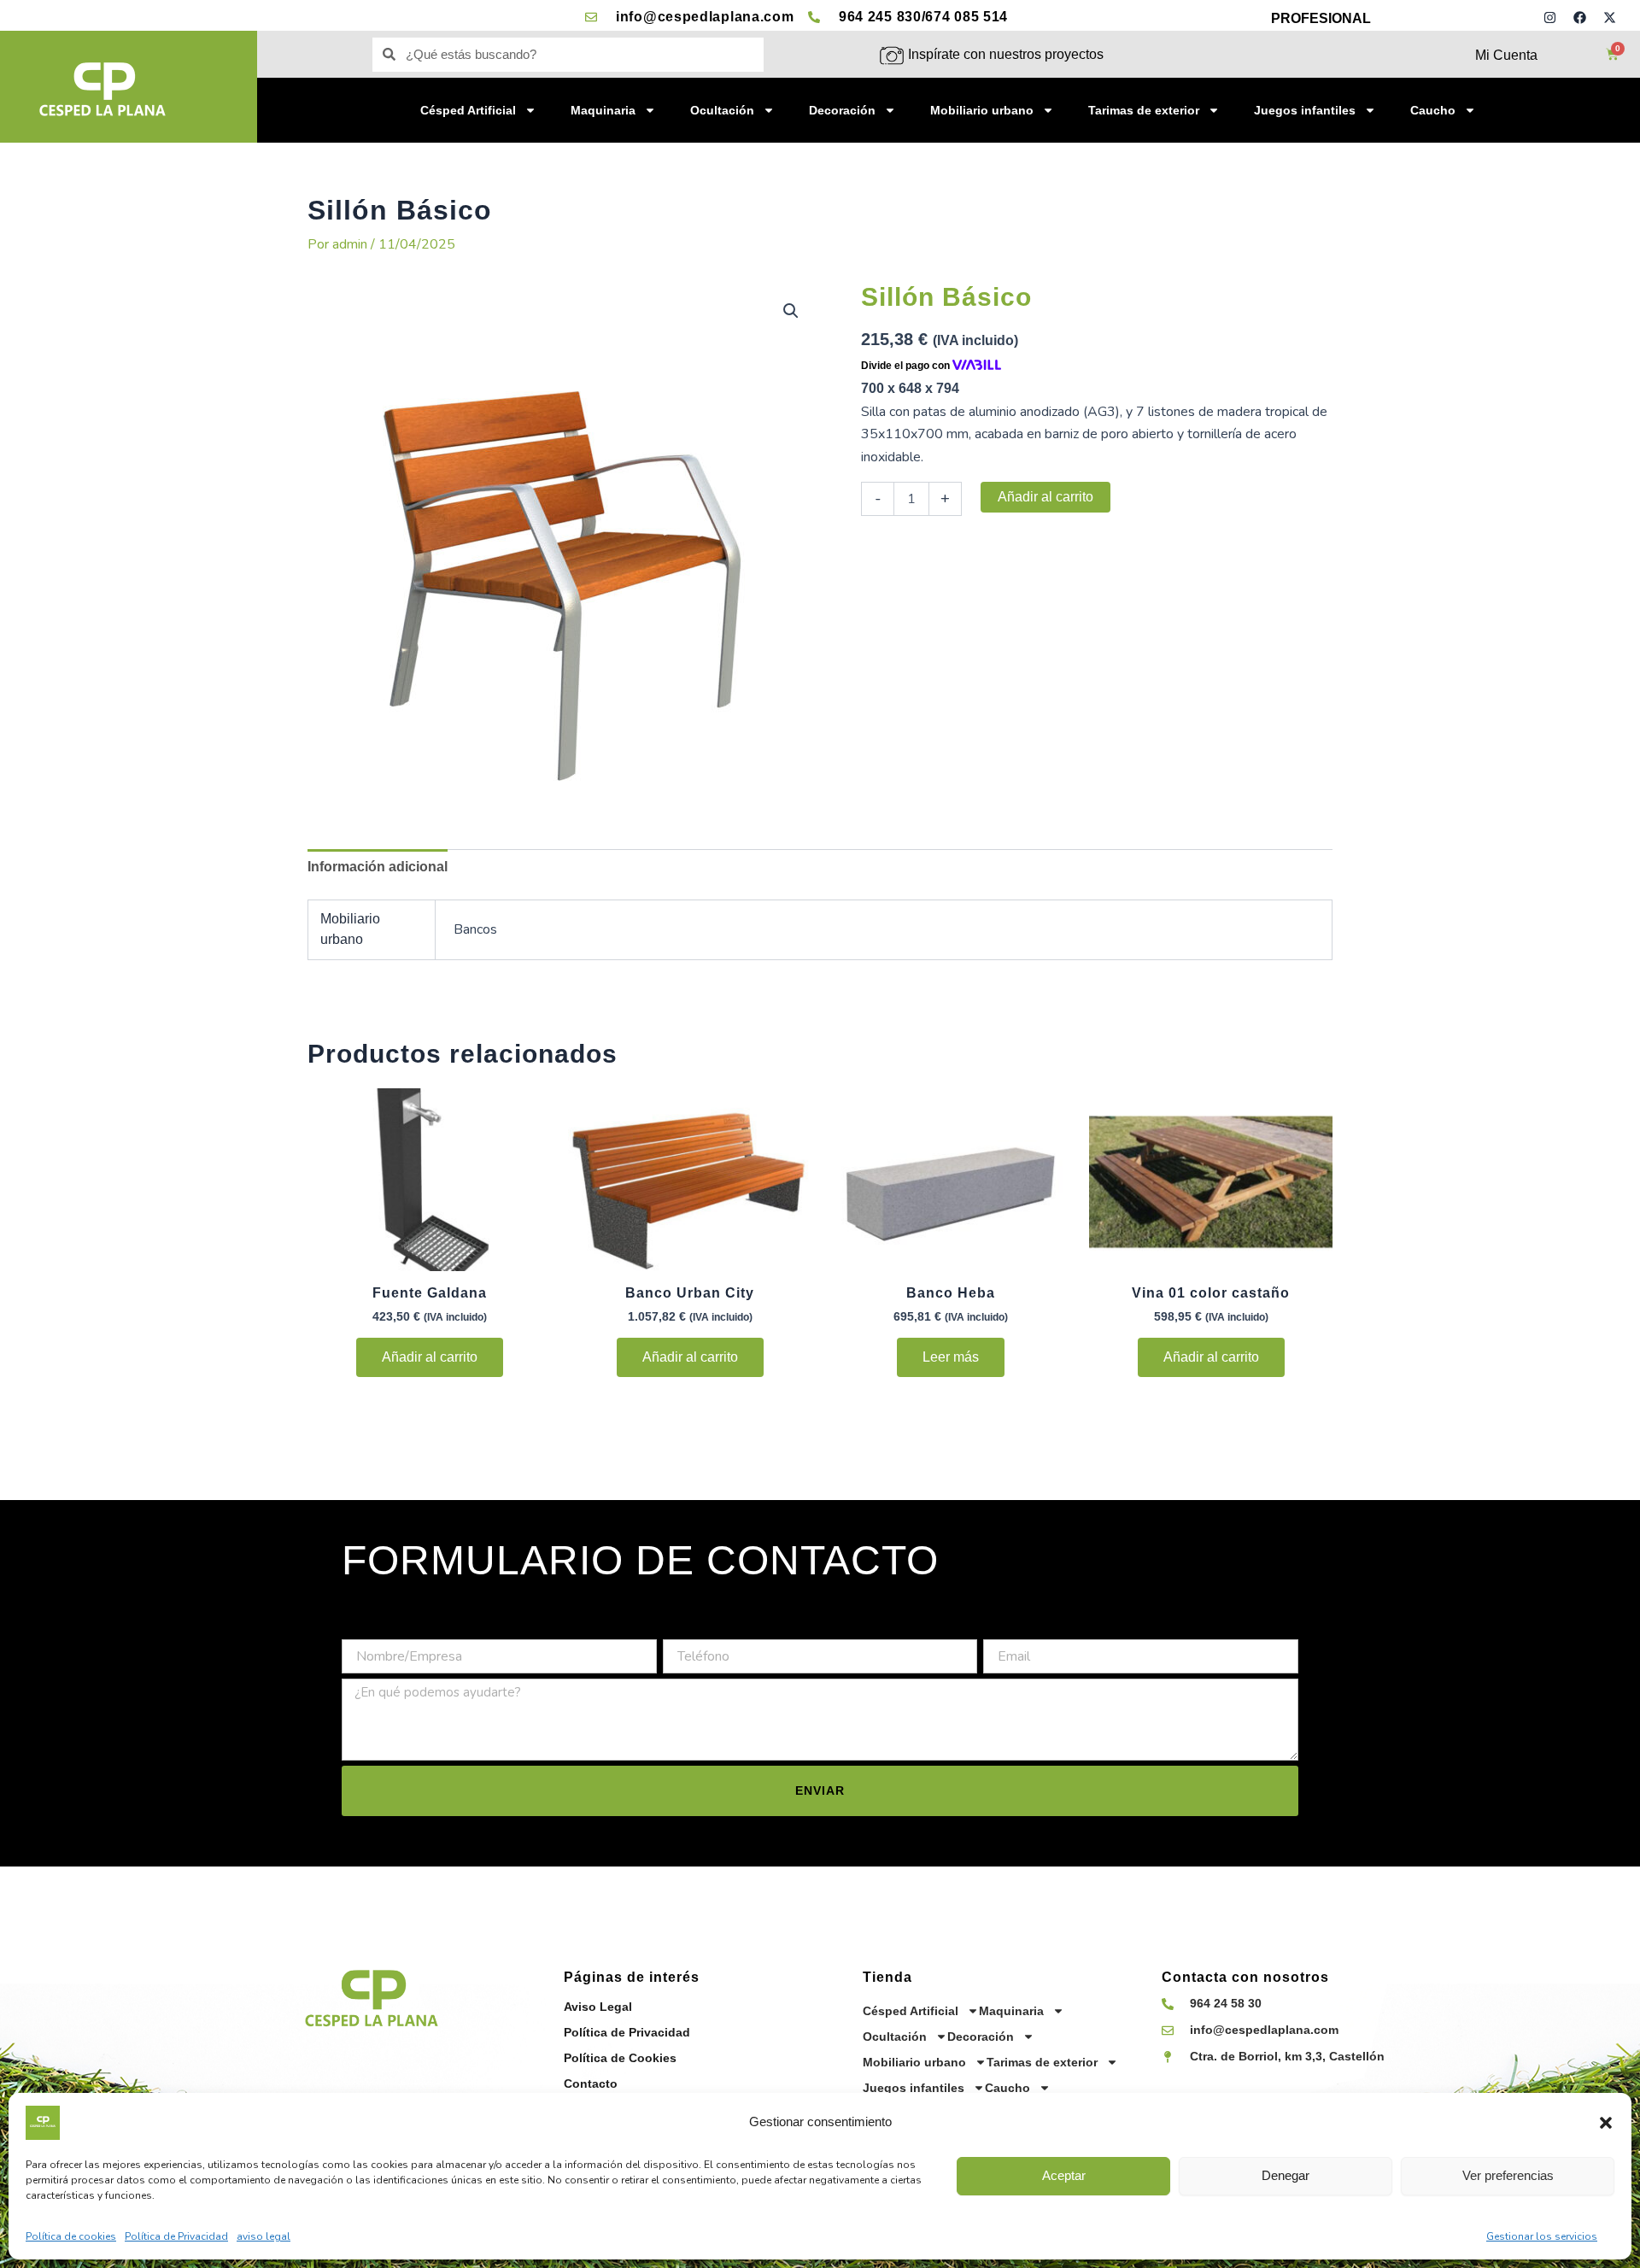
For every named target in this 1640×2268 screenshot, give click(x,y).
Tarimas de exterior (1144, 110)
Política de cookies (71, 2236)
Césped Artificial (468, 110)
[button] (1606, 2123)
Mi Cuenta (1506, 55)
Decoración (842, 110)
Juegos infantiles (1305, 110)
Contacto (591, 2083)
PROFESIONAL (1321, 18)
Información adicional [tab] (378, 867)
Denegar (1286, 2175)
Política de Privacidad (176, 2236)
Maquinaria (603, 110)
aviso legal (264, 2236)
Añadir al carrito (1045, 497)
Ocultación (722, 110)
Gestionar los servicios (1542, 2236)
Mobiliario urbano (982, 110)
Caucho (1433, 110)
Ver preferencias (1508, 2175)
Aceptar (1064, 2175)
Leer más (951, 1357)
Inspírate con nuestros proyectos (1006, 54)
